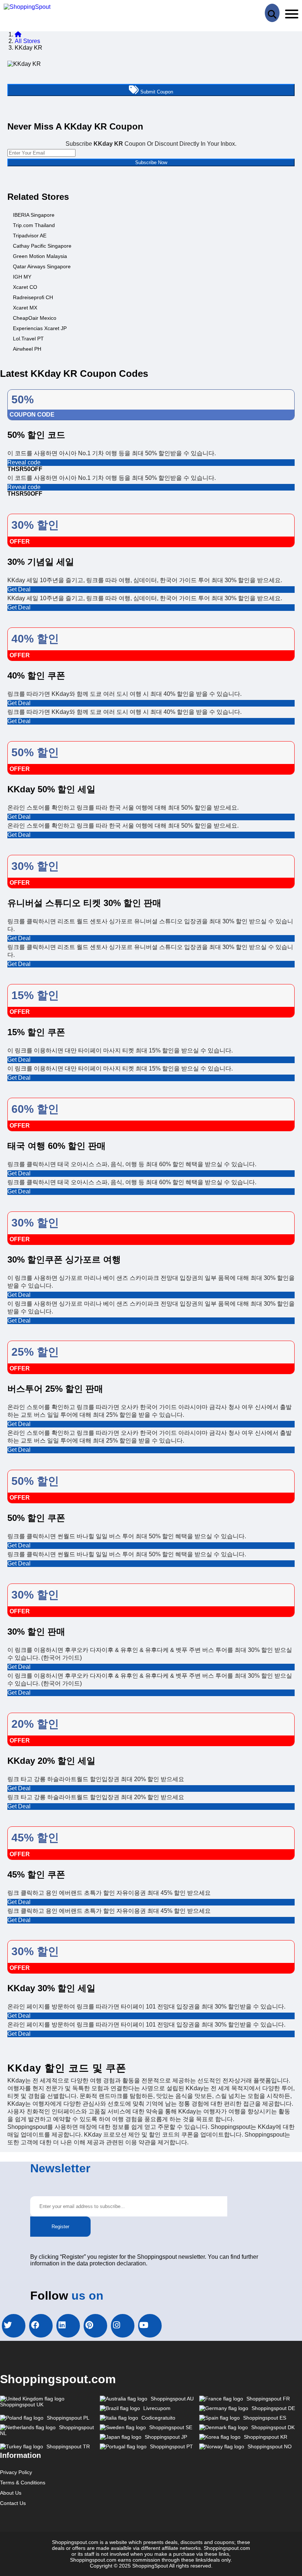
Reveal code (24, 462)
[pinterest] (95, 2326)
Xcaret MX (25, 308)
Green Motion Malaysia (40, 256)
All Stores (27, 41)
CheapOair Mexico (35, 318)
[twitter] (14, 2326)
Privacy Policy (16, 2472)
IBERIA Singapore (34, 215)
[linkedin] (68, 2326)
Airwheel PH (27, 349)
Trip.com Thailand (34, 225)
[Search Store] (272, 13)
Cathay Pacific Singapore (42, 246)
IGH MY (22, 277)
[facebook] (41, 2326)
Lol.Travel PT (28, 339)
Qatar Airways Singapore (42, 266)
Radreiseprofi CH (33, 297)
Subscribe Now (151, 162)
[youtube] (150, 2326)
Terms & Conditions (23, 2483)
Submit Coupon (156, 92)
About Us (11, 2493)
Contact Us (13, 2503)
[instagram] (123, 2326)
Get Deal (19, 589)
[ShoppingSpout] (27, 7)
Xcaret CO (25, 287)
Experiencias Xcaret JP (40, 328)
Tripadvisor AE (30, 236)
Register (60, 2227)
